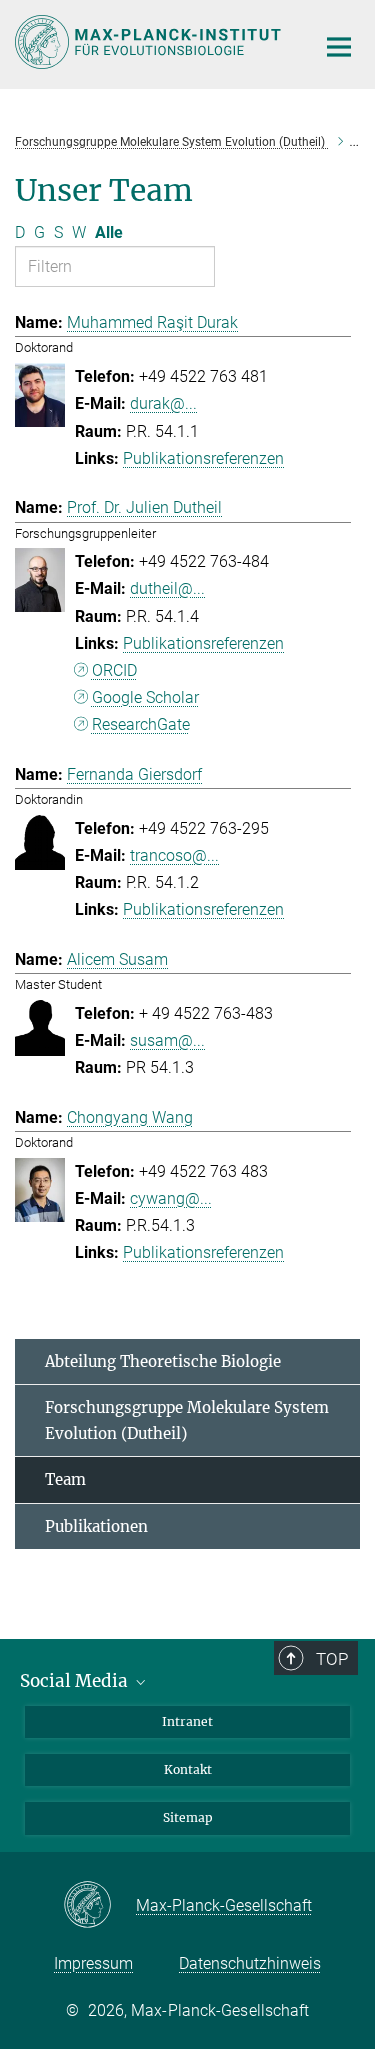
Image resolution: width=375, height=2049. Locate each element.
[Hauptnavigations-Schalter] (339, 47)
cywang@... (171, 1198)
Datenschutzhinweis (250, 1963)
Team (65, 1479)
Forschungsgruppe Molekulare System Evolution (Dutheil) (187, 1420)
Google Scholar (145, 697)
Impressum (93, 1963)
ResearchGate (141, 724)
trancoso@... (174, 855)
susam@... (167, 1040)
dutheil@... (167, 588)
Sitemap (188, 1817)
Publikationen (96, 1526)
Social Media (76, 1681)
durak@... (163, 403)
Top (332, 1659)
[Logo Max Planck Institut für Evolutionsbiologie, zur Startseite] (150, 42)
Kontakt (188, 1769)
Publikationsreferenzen (203, 458)
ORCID (114, 670)
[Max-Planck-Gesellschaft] (99, 1906)
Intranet (187, 1721)
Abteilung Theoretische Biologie (163, 1361)
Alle (109, 232)
